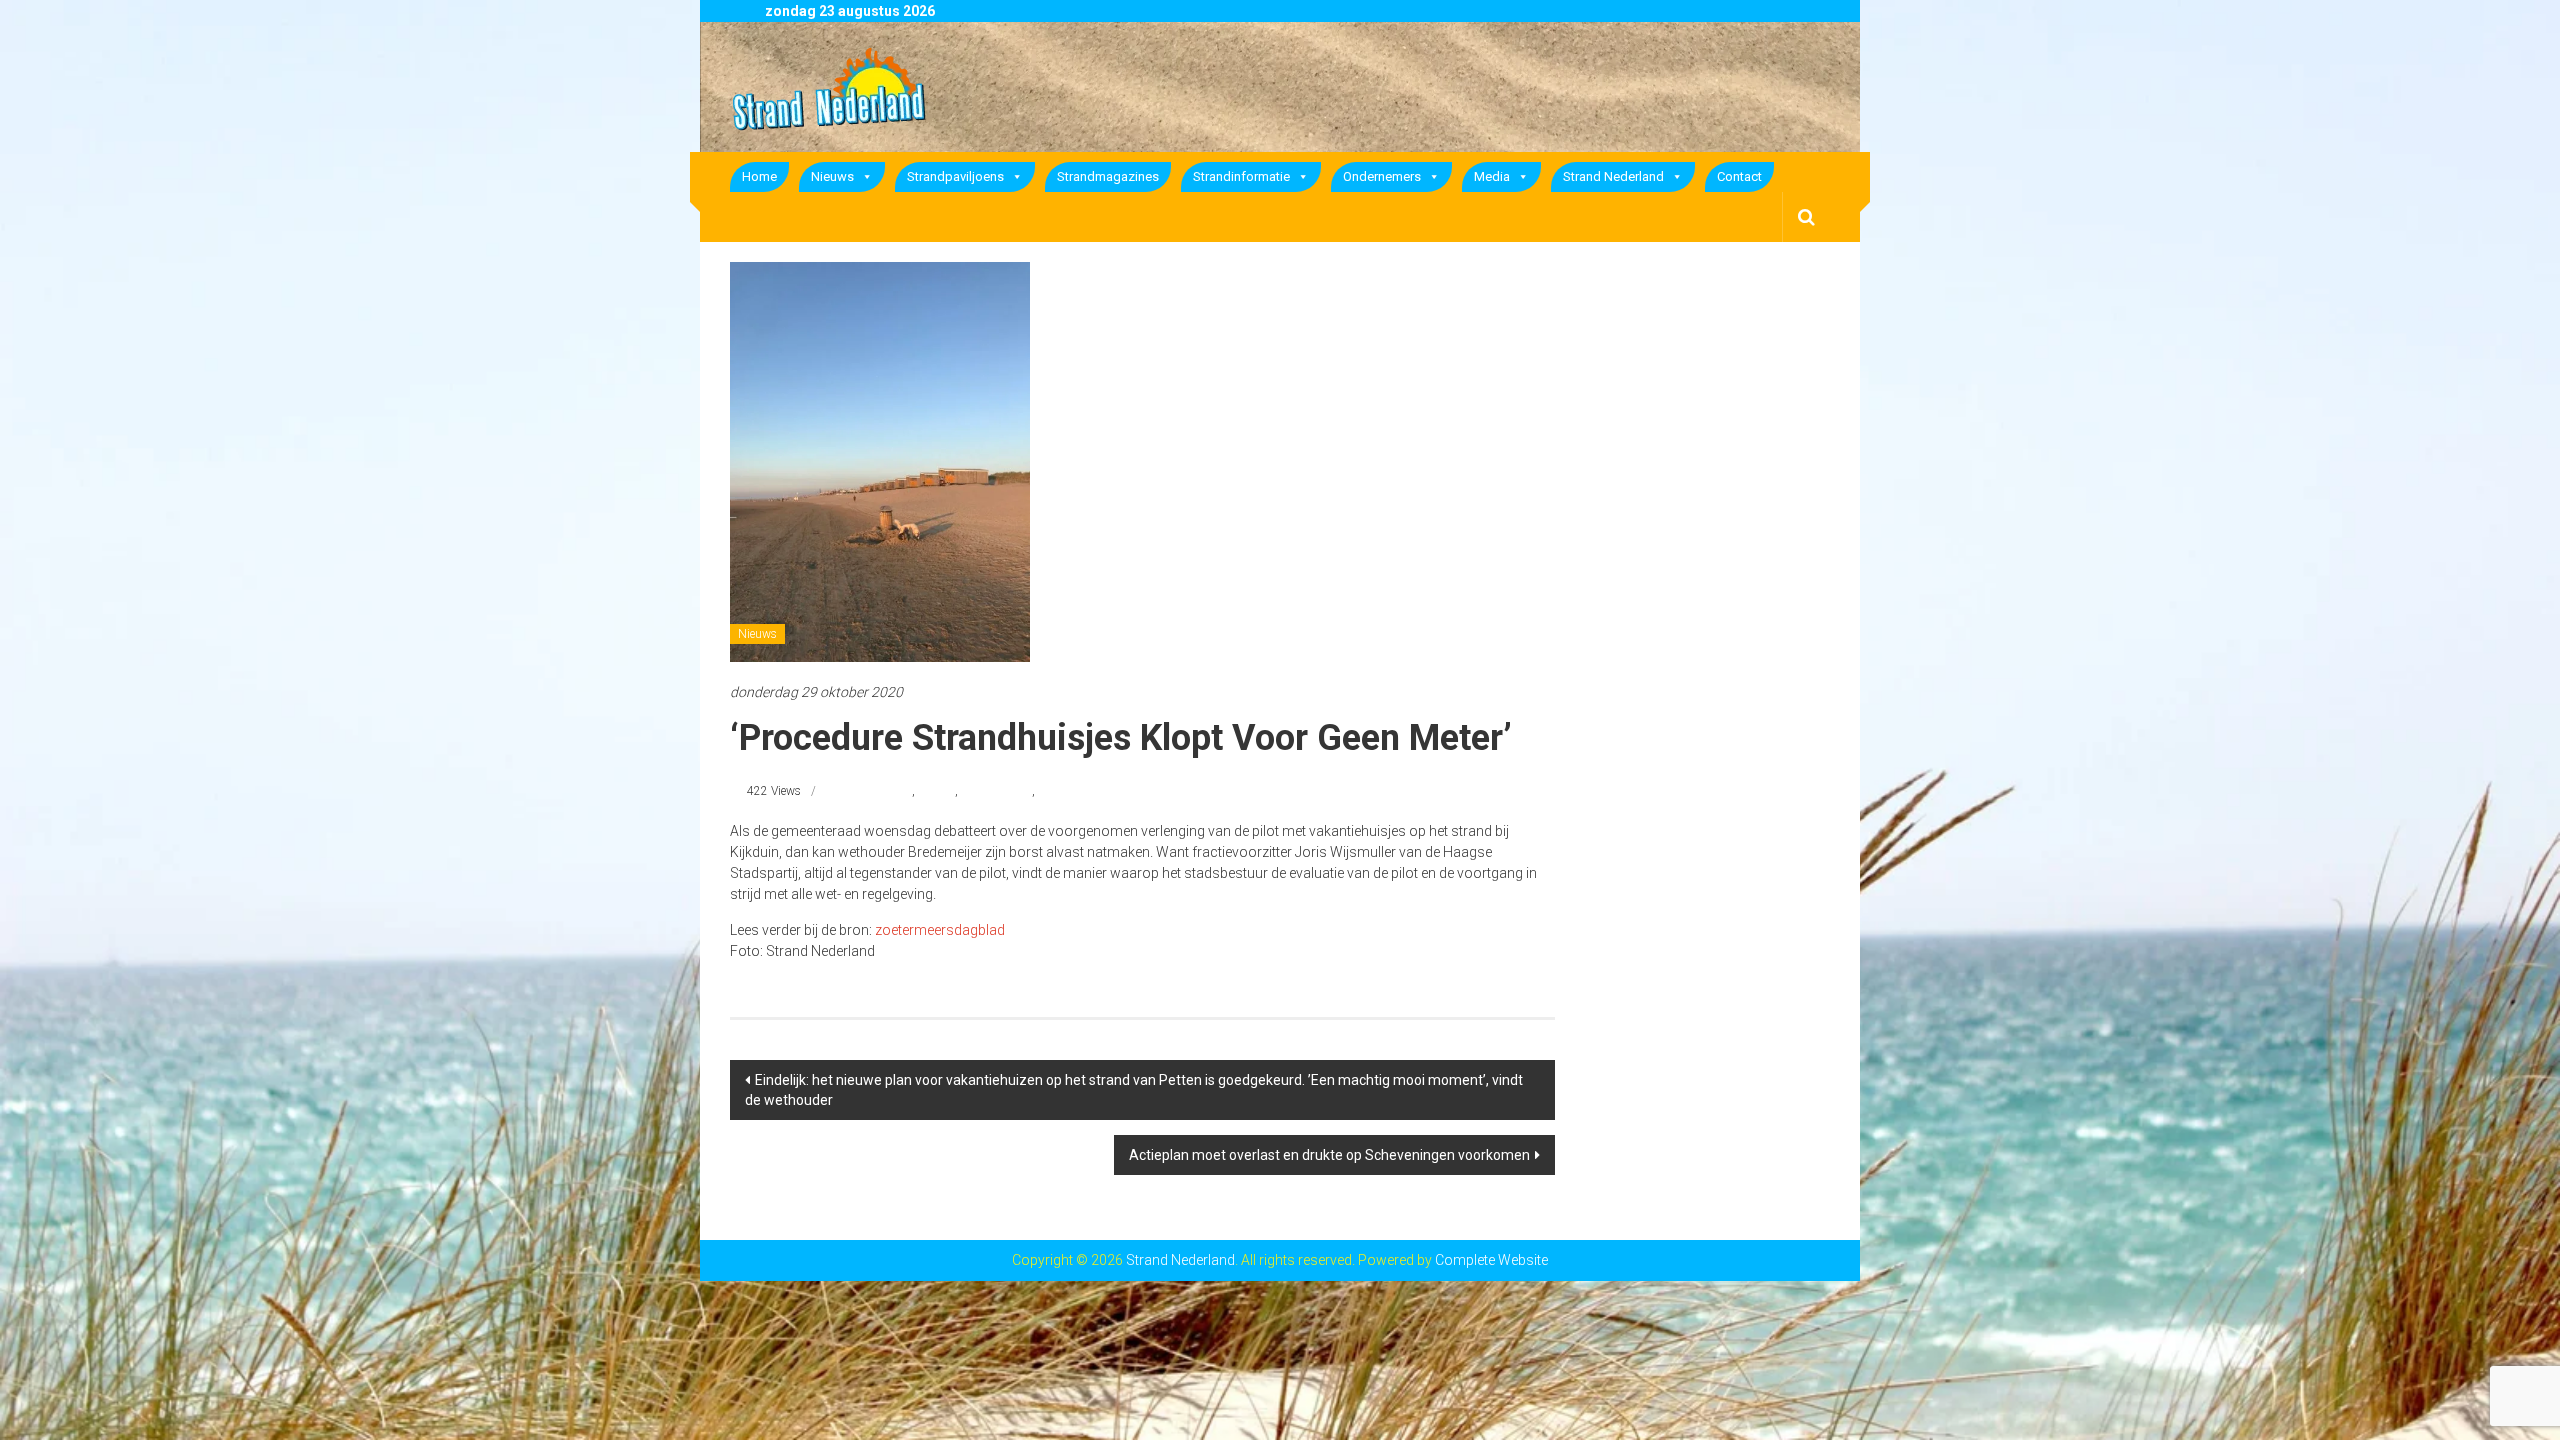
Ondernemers (1382, 176)
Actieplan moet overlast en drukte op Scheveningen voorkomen (1329, 1155)
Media (1492, 176)
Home (759, 176)
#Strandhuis (879, 791)
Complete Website (1491, 1260)
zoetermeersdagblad (940, 930)
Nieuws (832, 176)
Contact (1739, 176)
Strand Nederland (1613, 176)
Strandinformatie (1241, 176)
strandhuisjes (996, 791)
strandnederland (1080, 791)
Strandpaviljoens (955, 176)
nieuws (936, 791)
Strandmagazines (1108, 176)
